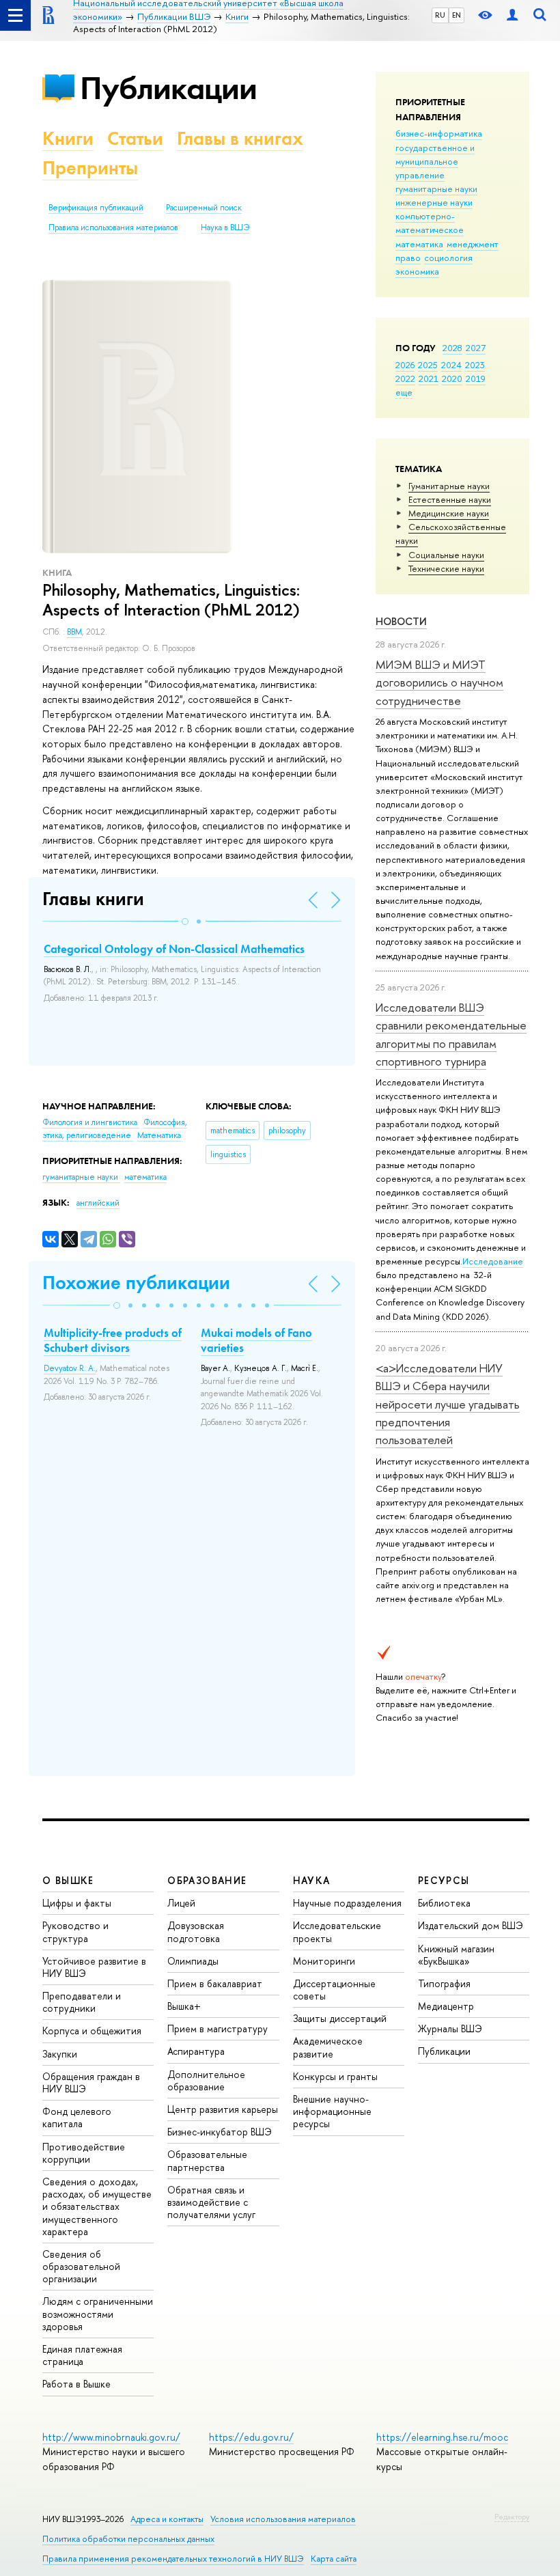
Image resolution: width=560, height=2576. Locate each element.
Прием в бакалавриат (215, 1983)
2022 (405, 378)
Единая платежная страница (82, 2355)
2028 (452, 348)
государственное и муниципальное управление (435, 161)
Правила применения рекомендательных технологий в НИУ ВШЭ (173, 2559)
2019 (476, 378)
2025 (428, 365)
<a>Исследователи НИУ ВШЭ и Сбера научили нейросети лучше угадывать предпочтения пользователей (448, 1404)
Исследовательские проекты (337, 1931)
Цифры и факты (77, 1903)
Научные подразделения (347, 1903)
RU (440, 15)
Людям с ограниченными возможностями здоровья (98, 2313)
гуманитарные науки (436, 189)
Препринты (90, 168)
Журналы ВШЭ (450, 2028)
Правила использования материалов (113, 227)
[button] (185, 922)
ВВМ (74, 632)
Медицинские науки (449, 513)
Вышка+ (184, 2006)
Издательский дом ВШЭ (471, 1925)
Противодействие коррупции (84, 2153)
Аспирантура (196, 2051)
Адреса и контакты (167, 2519)
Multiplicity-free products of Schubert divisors (113, 1340)
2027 (476, 348)
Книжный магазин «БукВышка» (456, 1955)
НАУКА (312, 1880)
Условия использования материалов (283, 2519)
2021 (429, 378)
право (408, 258)
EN (457, 15)
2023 (475, 365)
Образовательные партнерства (207, 2160)
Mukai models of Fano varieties (256, 1340)
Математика (159, 1135)
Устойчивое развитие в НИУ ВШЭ (94, 1967)
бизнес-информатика (439, 133)
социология (448, 258)
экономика (417, 271)
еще (404, 392)
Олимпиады (193, 1961)
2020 (452, 378)
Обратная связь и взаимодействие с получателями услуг (211, 2202)
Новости (401, 621)
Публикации (168, 88)
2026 (405, 365)
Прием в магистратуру (218, 2028)
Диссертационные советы (334, 1990)
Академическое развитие (328, 2047)
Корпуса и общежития (92, 2031)
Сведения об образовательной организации (81, 2266)
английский (98, 1203)
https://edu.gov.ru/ (251, 2437)
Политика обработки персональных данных (128, 2539)
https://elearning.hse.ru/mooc (442, 2437)
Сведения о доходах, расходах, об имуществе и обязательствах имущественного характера (97, 2206)
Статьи (135, 138)
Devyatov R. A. (70, 1368)
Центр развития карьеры (223, 2109)
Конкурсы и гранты (335, 2076)
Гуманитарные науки (449, 486)
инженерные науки (434, 202)
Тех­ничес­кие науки (446, 568)
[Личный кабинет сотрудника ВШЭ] (512, 15)
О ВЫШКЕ (68, 1880)
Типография (444, 1983)
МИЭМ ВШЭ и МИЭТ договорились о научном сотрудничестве (439, 682)
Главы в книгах (240, 138)
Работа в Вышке (76, 2384)
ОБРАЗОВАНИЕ (207, 1880)
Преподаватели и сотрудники (82, 2002)
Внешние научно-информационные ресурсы (332, 2111)
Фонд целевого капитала (77, 2117)
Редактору (512, 2517)
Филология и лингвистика (91, 1122)
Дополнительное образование (206, 2080)
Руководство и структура (75, 1931)
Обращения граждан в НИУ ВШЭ (91, 2082)
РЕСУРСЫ (444, 1880)
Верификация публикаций (96, 208)
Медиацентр (446, 2006)
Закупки (60, 2054)
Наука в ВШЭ (225, 227)
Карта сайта (334, 2559)
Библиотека (444, 1903)
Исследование (493, 1261)
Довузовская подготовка (196, 1931)
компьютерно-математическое (430, 223)
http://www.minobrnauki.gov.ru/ (111, 2437)
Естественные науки (450, 499)
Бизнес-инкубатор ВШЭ (220, 2132)
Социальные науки (446, 555)
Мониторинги (324, 1961)
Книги (68, 138)
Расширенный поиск (204, 208)
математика (419, 244)
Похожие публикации (136, 1283)
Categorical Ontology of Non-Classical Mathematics (174, 949)
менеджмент (473, 244)
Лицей (181, 1903)
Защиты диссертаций (340, 2018)
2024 (451, 365)
